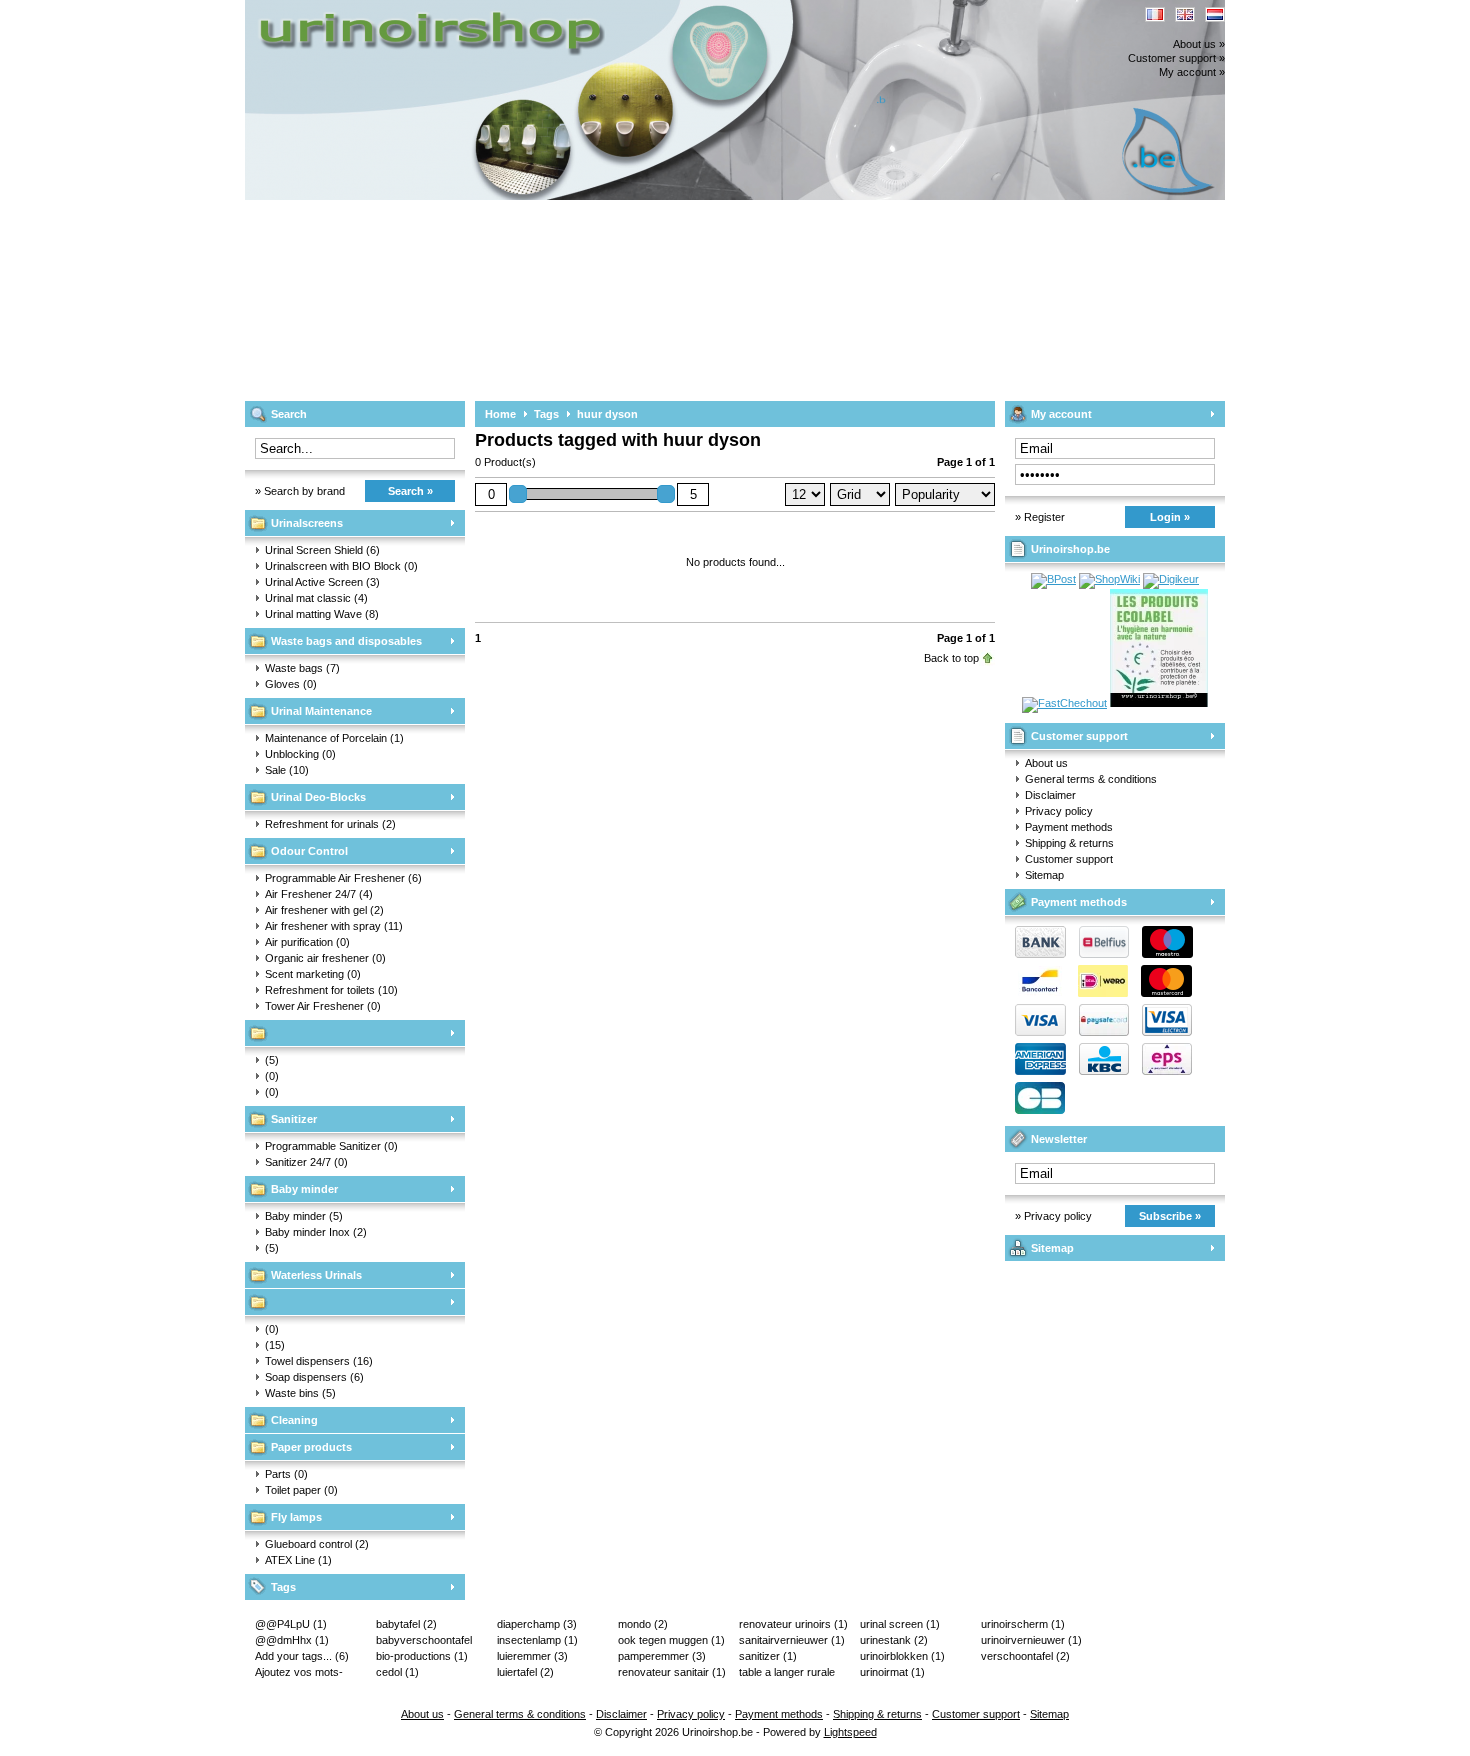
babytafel (406, 1624)
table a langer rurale (787, 1673)
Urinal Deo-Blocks (318, 797)
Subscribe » (1170, 1216)
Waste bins (300, 1393)
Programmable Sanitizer (331, 1146)
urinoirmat (892, 1672)
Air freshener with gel (324, 910)
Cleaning (294, 1420)
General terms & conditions (1091, 779)
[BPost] (1053, 579)
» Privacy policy (1053, 1216)
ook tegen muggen (671, 1640)
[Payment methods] (1099, 1032)
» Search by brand (300, 491)
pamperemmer (662, 1656)
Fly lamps (296, 1517)
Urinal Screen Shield (322, 550)
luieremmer (532, 1656)
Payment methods (1069, 827)
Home (500, 414)
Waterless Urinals (316, 1275)
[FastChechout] (1064, 703)
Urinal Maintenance (321, 711)
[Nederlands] (1215, 14)
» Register (1040, 517)
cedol (397, 1672)
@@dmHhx (292, 1640)
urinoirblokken (902, 1656)
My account (1061, 414)
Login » (1170, 517)
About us (1046, 763)
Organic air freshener (325, 958)
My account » (1192, 72)
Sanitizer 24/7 (306, 1162)
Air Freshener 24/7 (319, 894)
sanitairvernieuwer (792, 1640)
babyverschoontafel (424, 1641)
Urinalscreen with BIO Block (341, 566)
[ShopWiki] (1109, 579)
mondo (643, 1624)
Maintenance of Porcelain (334, 738)
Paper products (311, 1447)
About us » (1199, 44)
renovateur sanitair (672, 1672)
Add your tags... (302, 1656)
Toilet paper (301, 1490)
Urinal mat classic (316, 598)
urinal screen (900, 1624)
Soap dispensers (314, 1377)
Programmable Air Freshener (343, 878)
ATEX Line (298, 1560)
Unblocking (300, 754)
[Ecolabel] (1159, 703)
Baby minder (304, 1189)
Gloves (291, 684)
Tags (283, 1587)
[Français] (1155, 14)
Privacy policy (1059, 811)
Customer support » (1176, 58)
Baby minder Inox (316, 1232)
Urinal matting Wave (322, 614)
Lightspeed (850, 1732)
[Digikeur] (1171, 579)
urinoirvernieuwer (1031, 1640)
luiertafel (525, 1672)
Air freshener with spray (334, 926)
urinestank (894, 1640)
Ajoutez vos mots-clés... (299, 1673)
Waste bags (302, 668)
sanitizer (768, 1656)
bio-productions (422, 1656)
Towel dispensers (319, 1361)
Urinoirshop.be (510, 9)
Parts (286, 1474)
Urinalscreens (307, 523)
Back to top (951, 658)
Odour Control (309, 851)
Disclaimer (1050, 795)
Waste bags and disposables (346, 641)
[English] (1185, 14)
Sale (287, 770)
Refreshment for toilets (331, 990)
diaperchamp (537, 1624)
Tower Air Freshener (323, 1006)
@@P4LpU (291, 1624)
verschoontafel (1025, 1656)
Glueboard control (317, 1544)
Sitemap (1044, 875)
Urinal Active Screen (322, 582)
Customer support (1079, 736)
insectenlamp (537, 1640)
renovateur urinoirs (793, 1624)
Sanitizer (294, 1119)
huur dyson (607, 414)
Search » (410, 491)
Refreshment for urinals (330, 824)
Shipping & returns (1069, 843)
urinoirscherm (1023, 1624)
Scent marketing (313, 974)
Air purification (307, 942)
